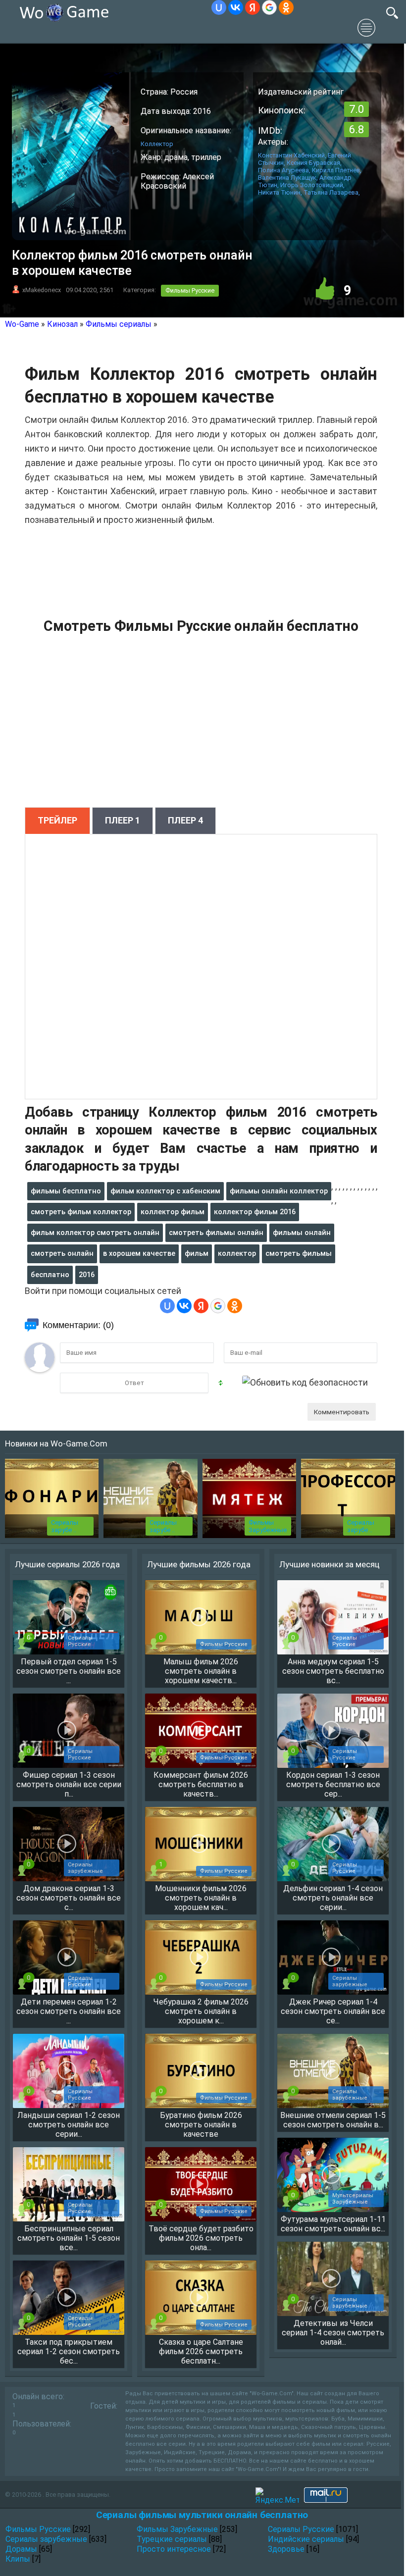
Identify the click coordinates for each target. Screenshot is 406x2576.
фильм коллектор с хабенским (165, 1191)
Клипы (18, 2559)
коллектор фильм (173, 1212)
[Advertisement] (201, 726)
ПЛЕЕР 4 (185, 820)
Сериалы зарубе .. (65, 1526)
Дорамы (21, 2549)
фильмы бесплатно (66, 1191)
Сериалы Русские (301, 2529)
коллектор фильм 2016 (255, 1212)
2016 (87, 1275)
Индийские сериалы (306, 2539)
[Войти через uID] (219, 7)
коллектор (237, 1253)
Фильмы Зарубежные (268, 1526)
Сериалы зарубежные (46, 2539)
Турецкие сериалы (172, 2539)
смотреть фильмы (299, 1253)
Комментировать (342, 1412)
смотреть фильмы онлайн (216, 1233)
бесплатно (50, 1275)
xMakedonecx (42, 290)
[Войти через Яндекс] (253, 7)
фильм (197, 1253)
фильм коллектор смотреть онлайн (95, 1233)
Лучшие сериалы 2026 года (67, 1564)
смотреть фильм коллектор (81, 1212)
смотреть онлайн (62, 1253)
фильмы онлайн (302, 1233)
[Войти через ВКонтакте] (236, 7)
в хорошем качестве (139, 1253)
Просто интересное (174, 2549)
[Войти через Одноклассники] (286, 7)
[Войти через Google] (269, 7)
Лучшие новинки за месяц (330, 1564)
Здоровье (286, 2549)
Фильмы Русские (190, 290)
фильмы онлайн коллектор (279, 1191)
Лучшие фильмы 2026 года (199, 1564)
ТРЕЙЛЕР (57, 820)
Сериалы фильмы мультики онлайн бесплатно (202, 2515)
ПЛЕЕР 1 (123, 820)
